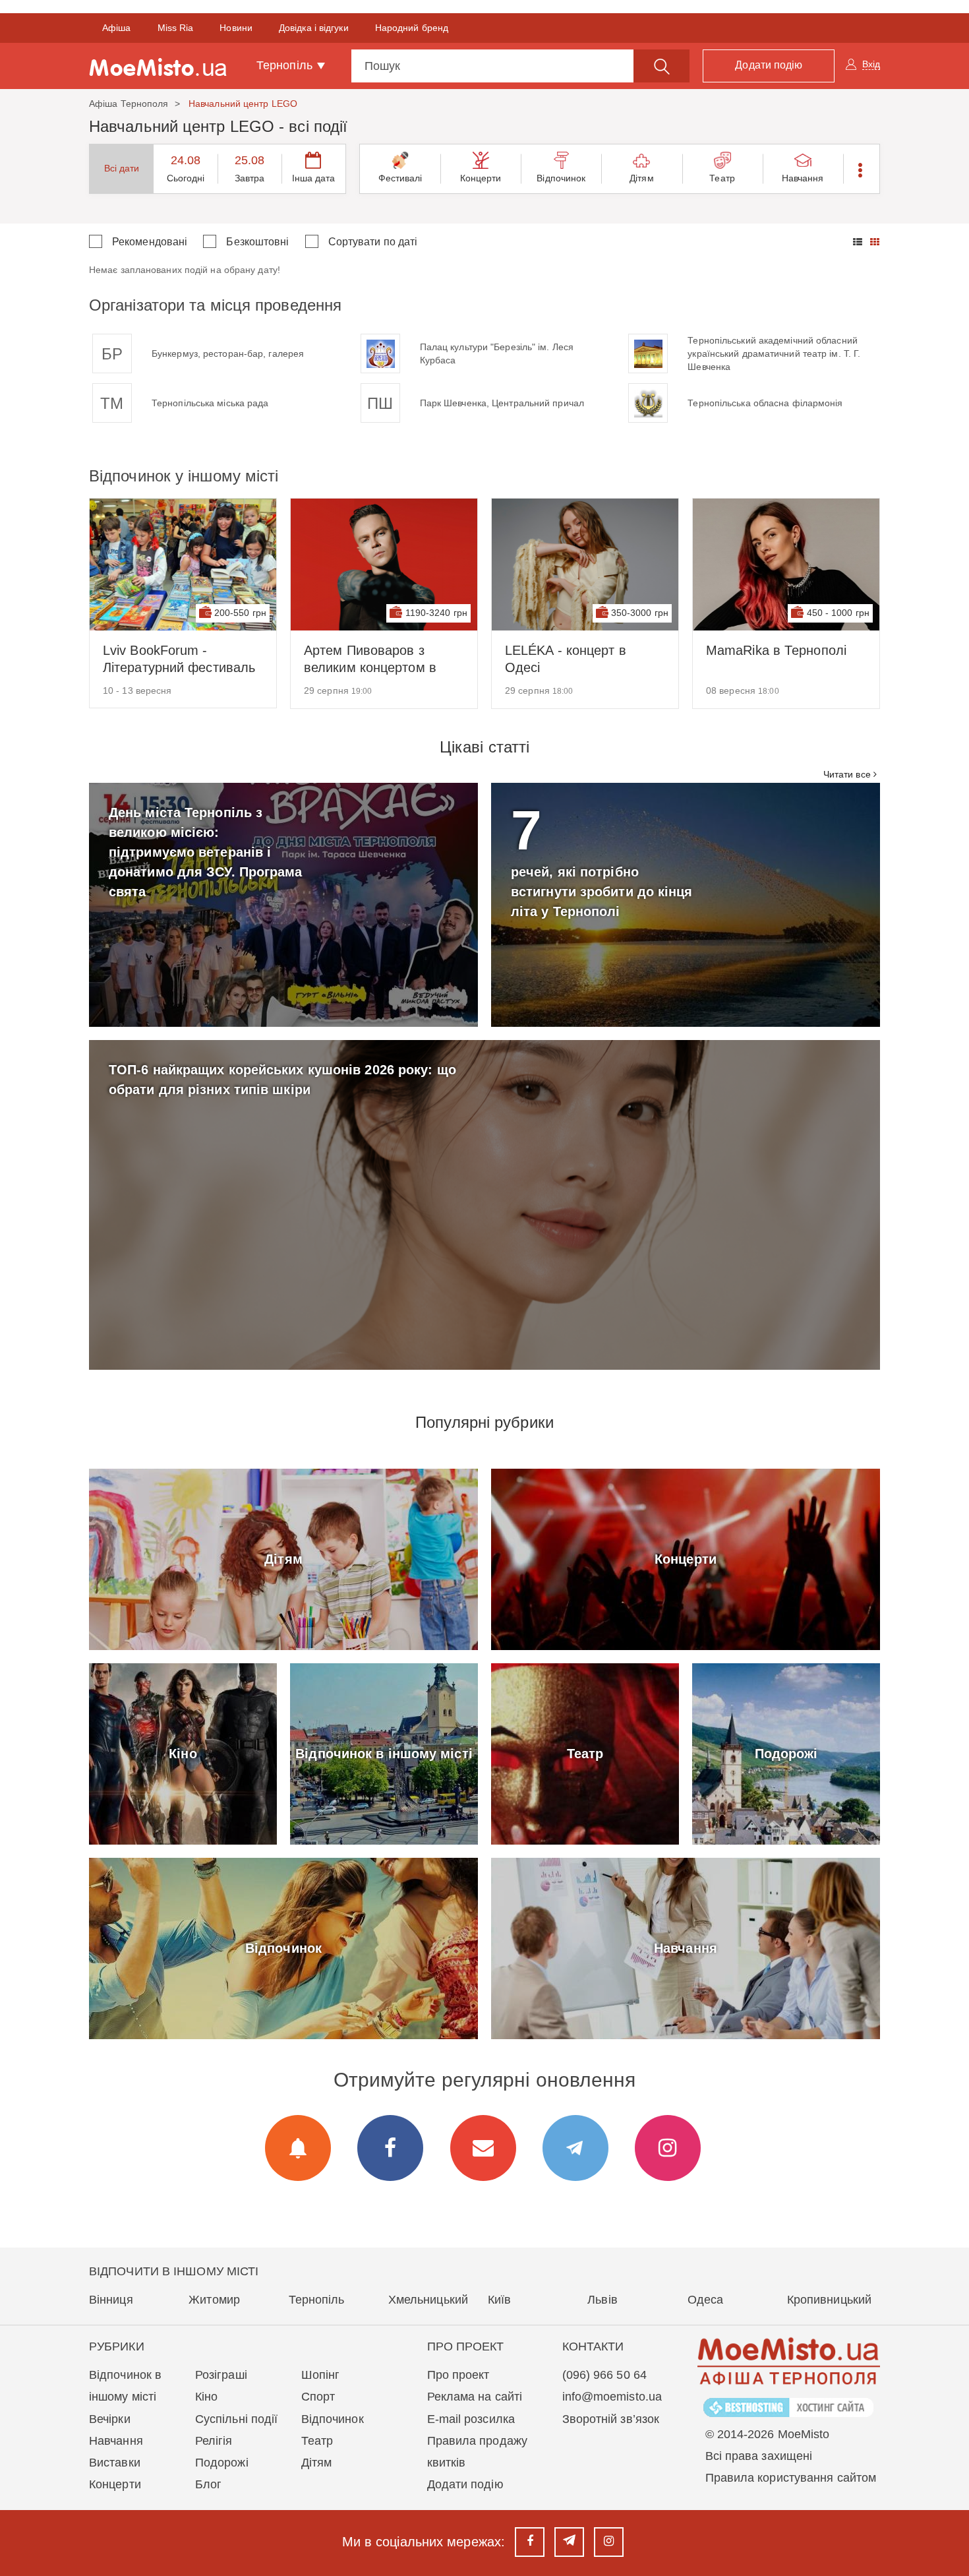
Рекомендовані (150, 242)
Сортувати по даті (373, 242)
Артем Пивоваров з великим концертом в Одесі (370, 659)
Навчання (803, 178)
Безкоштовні (257, 242)
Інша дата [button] (314, 178)
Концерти (481, 178)
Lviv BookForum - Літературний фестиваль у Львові (179, 659)
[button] (861, 169)
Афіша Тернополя (129, 104)
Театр (722, 178)
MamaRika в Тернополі (776, 650)
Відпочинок (561, 178)
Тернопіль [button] (286, 65)
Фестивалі (400, 178)
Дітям (642, 178)
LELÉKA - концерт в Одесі (566, 659)
